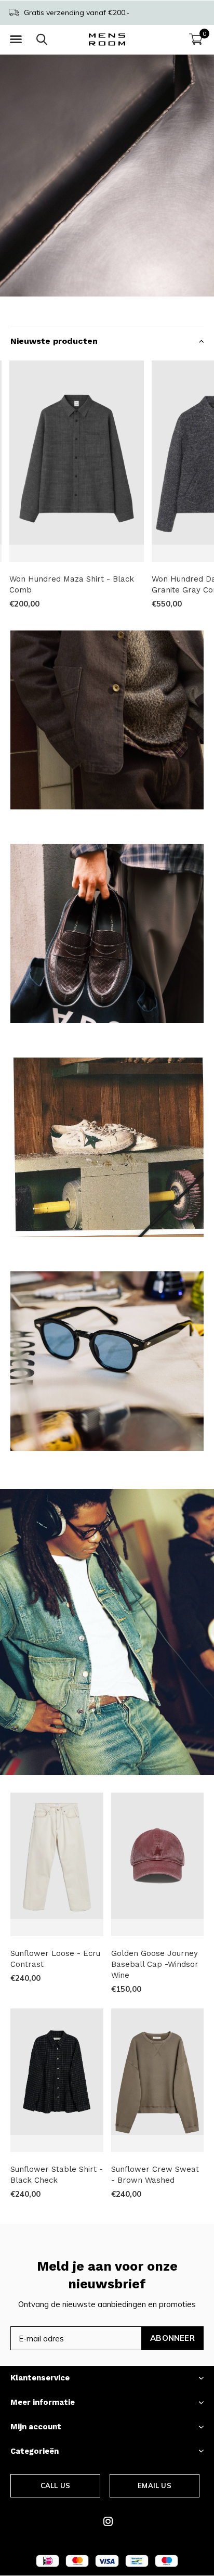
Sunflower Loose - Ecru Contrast (55, 1959)
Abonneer (172, 2338)
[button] (16, 40)
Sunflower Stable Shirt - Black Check (57, 2175)
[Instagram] (108, 2521)
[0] (196, 39)
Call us (55, 2485)
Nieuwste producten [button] (54, 341)
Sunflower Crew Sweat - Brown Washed (155, 2175)
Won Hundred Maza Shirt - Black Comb (72, 584)
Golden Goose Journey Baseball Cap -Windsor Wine (155, 1964)
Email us (154, 2485)
